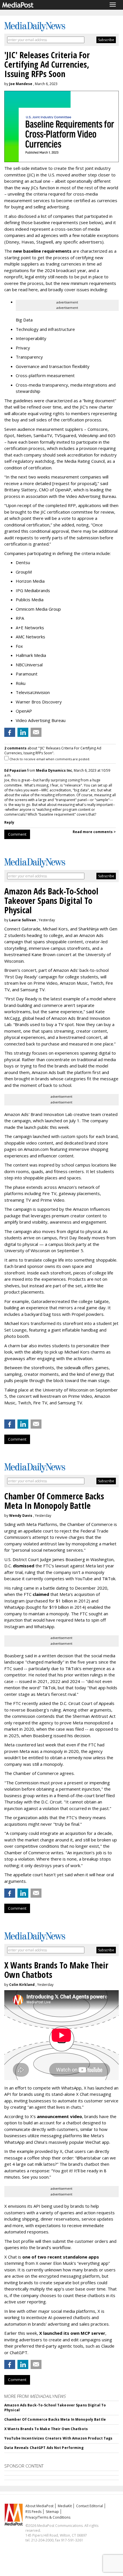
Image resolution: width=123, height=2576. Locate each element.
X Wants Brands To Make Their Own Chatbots (46, 2429)
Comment (17, 834)
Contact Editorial (90, 2506)
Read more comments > (94, 832)
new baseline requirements (42, 251)
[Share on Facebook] (10, 732)
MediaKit (65, 2506)
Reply (9, 822)
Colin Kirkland (22, 1985)
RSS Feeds (33, 2512)
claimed (41, 1594)
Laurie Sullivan (23, 920)
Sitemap (52, 2512)
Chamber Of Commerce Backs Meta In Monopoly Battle (55, 2419)
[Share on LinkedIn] (23, 732)
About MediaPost (39, 2506)
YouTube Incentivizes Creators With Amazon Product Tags (58, 2438)
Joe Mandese (21, 84)
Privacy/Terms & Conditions (48, 2517)
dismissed (24, 1566)
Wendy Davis (21, 1516)
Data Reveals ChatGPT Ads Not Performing (44, 2448)
